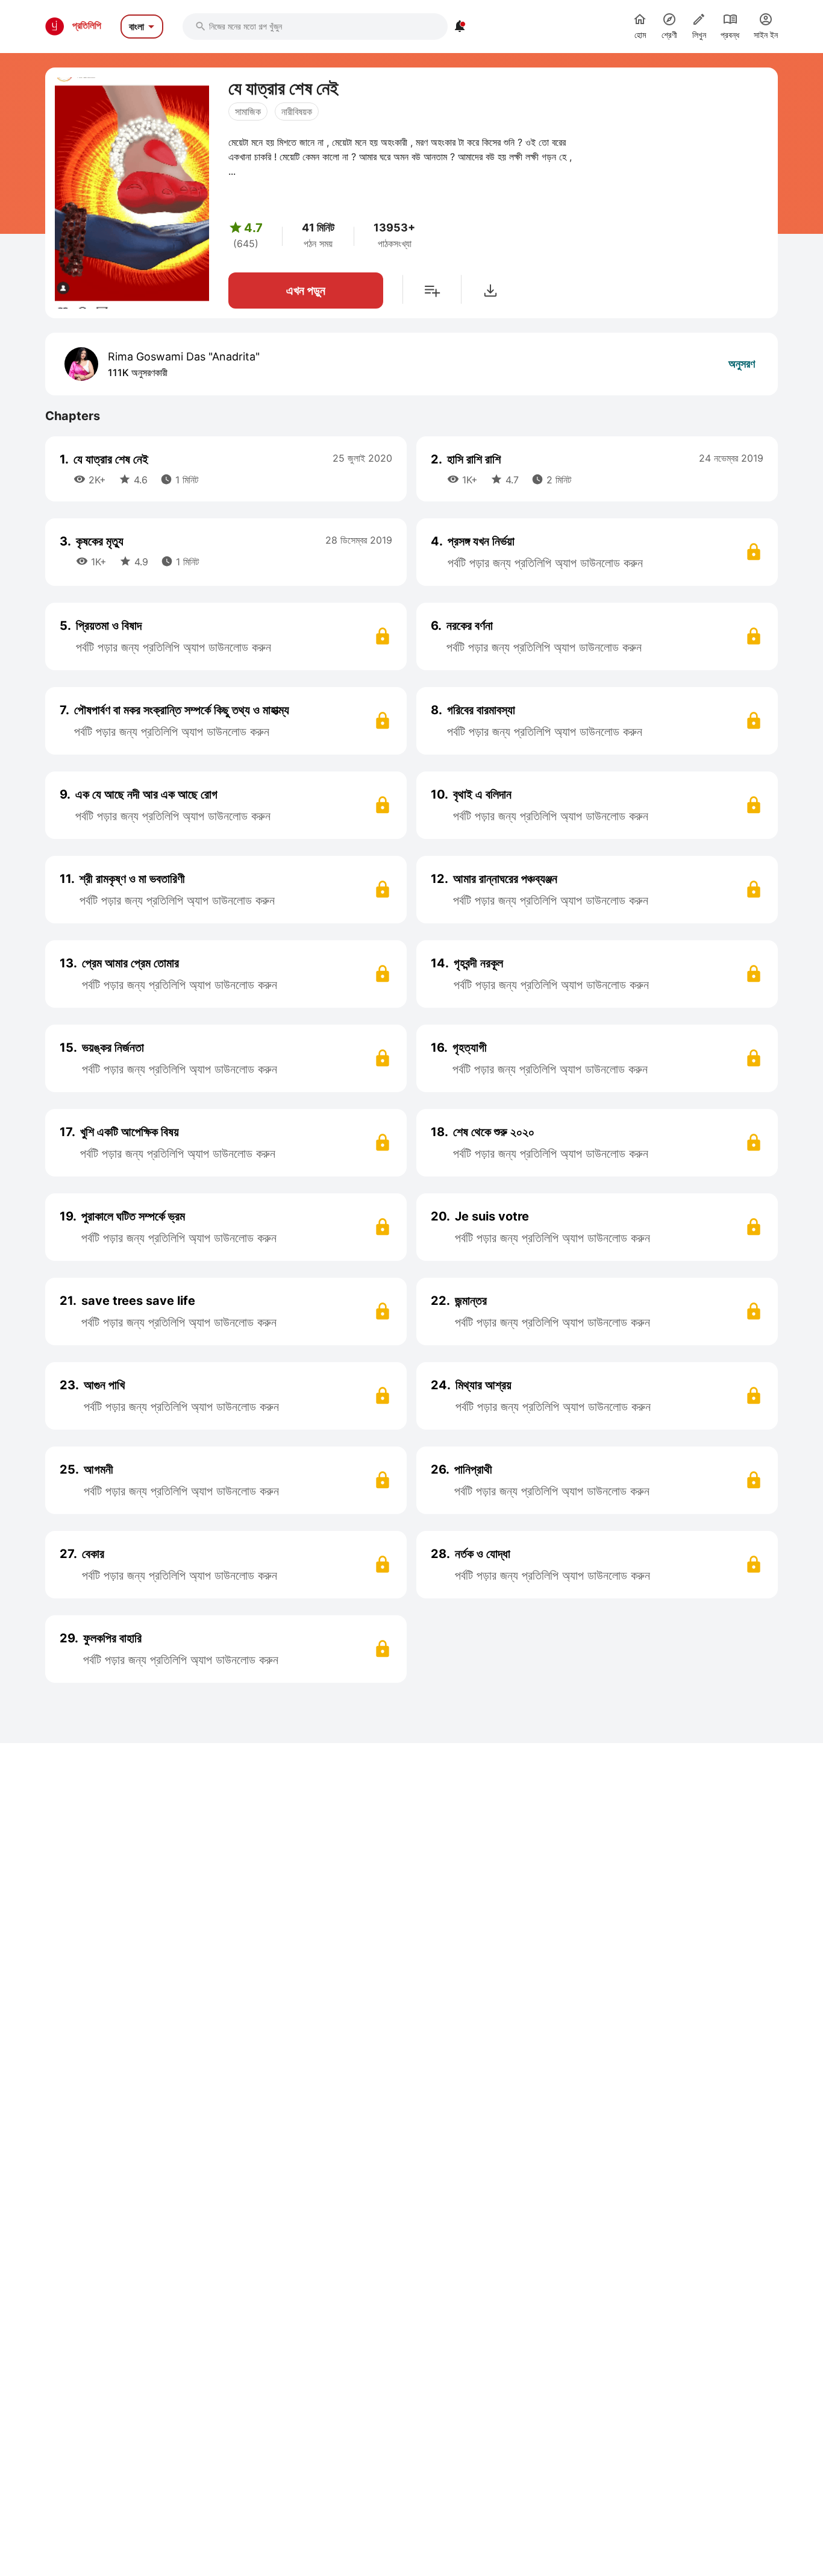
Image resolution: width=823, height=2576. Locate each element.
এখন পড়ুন (306, 291)
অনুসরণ (742, 364)
